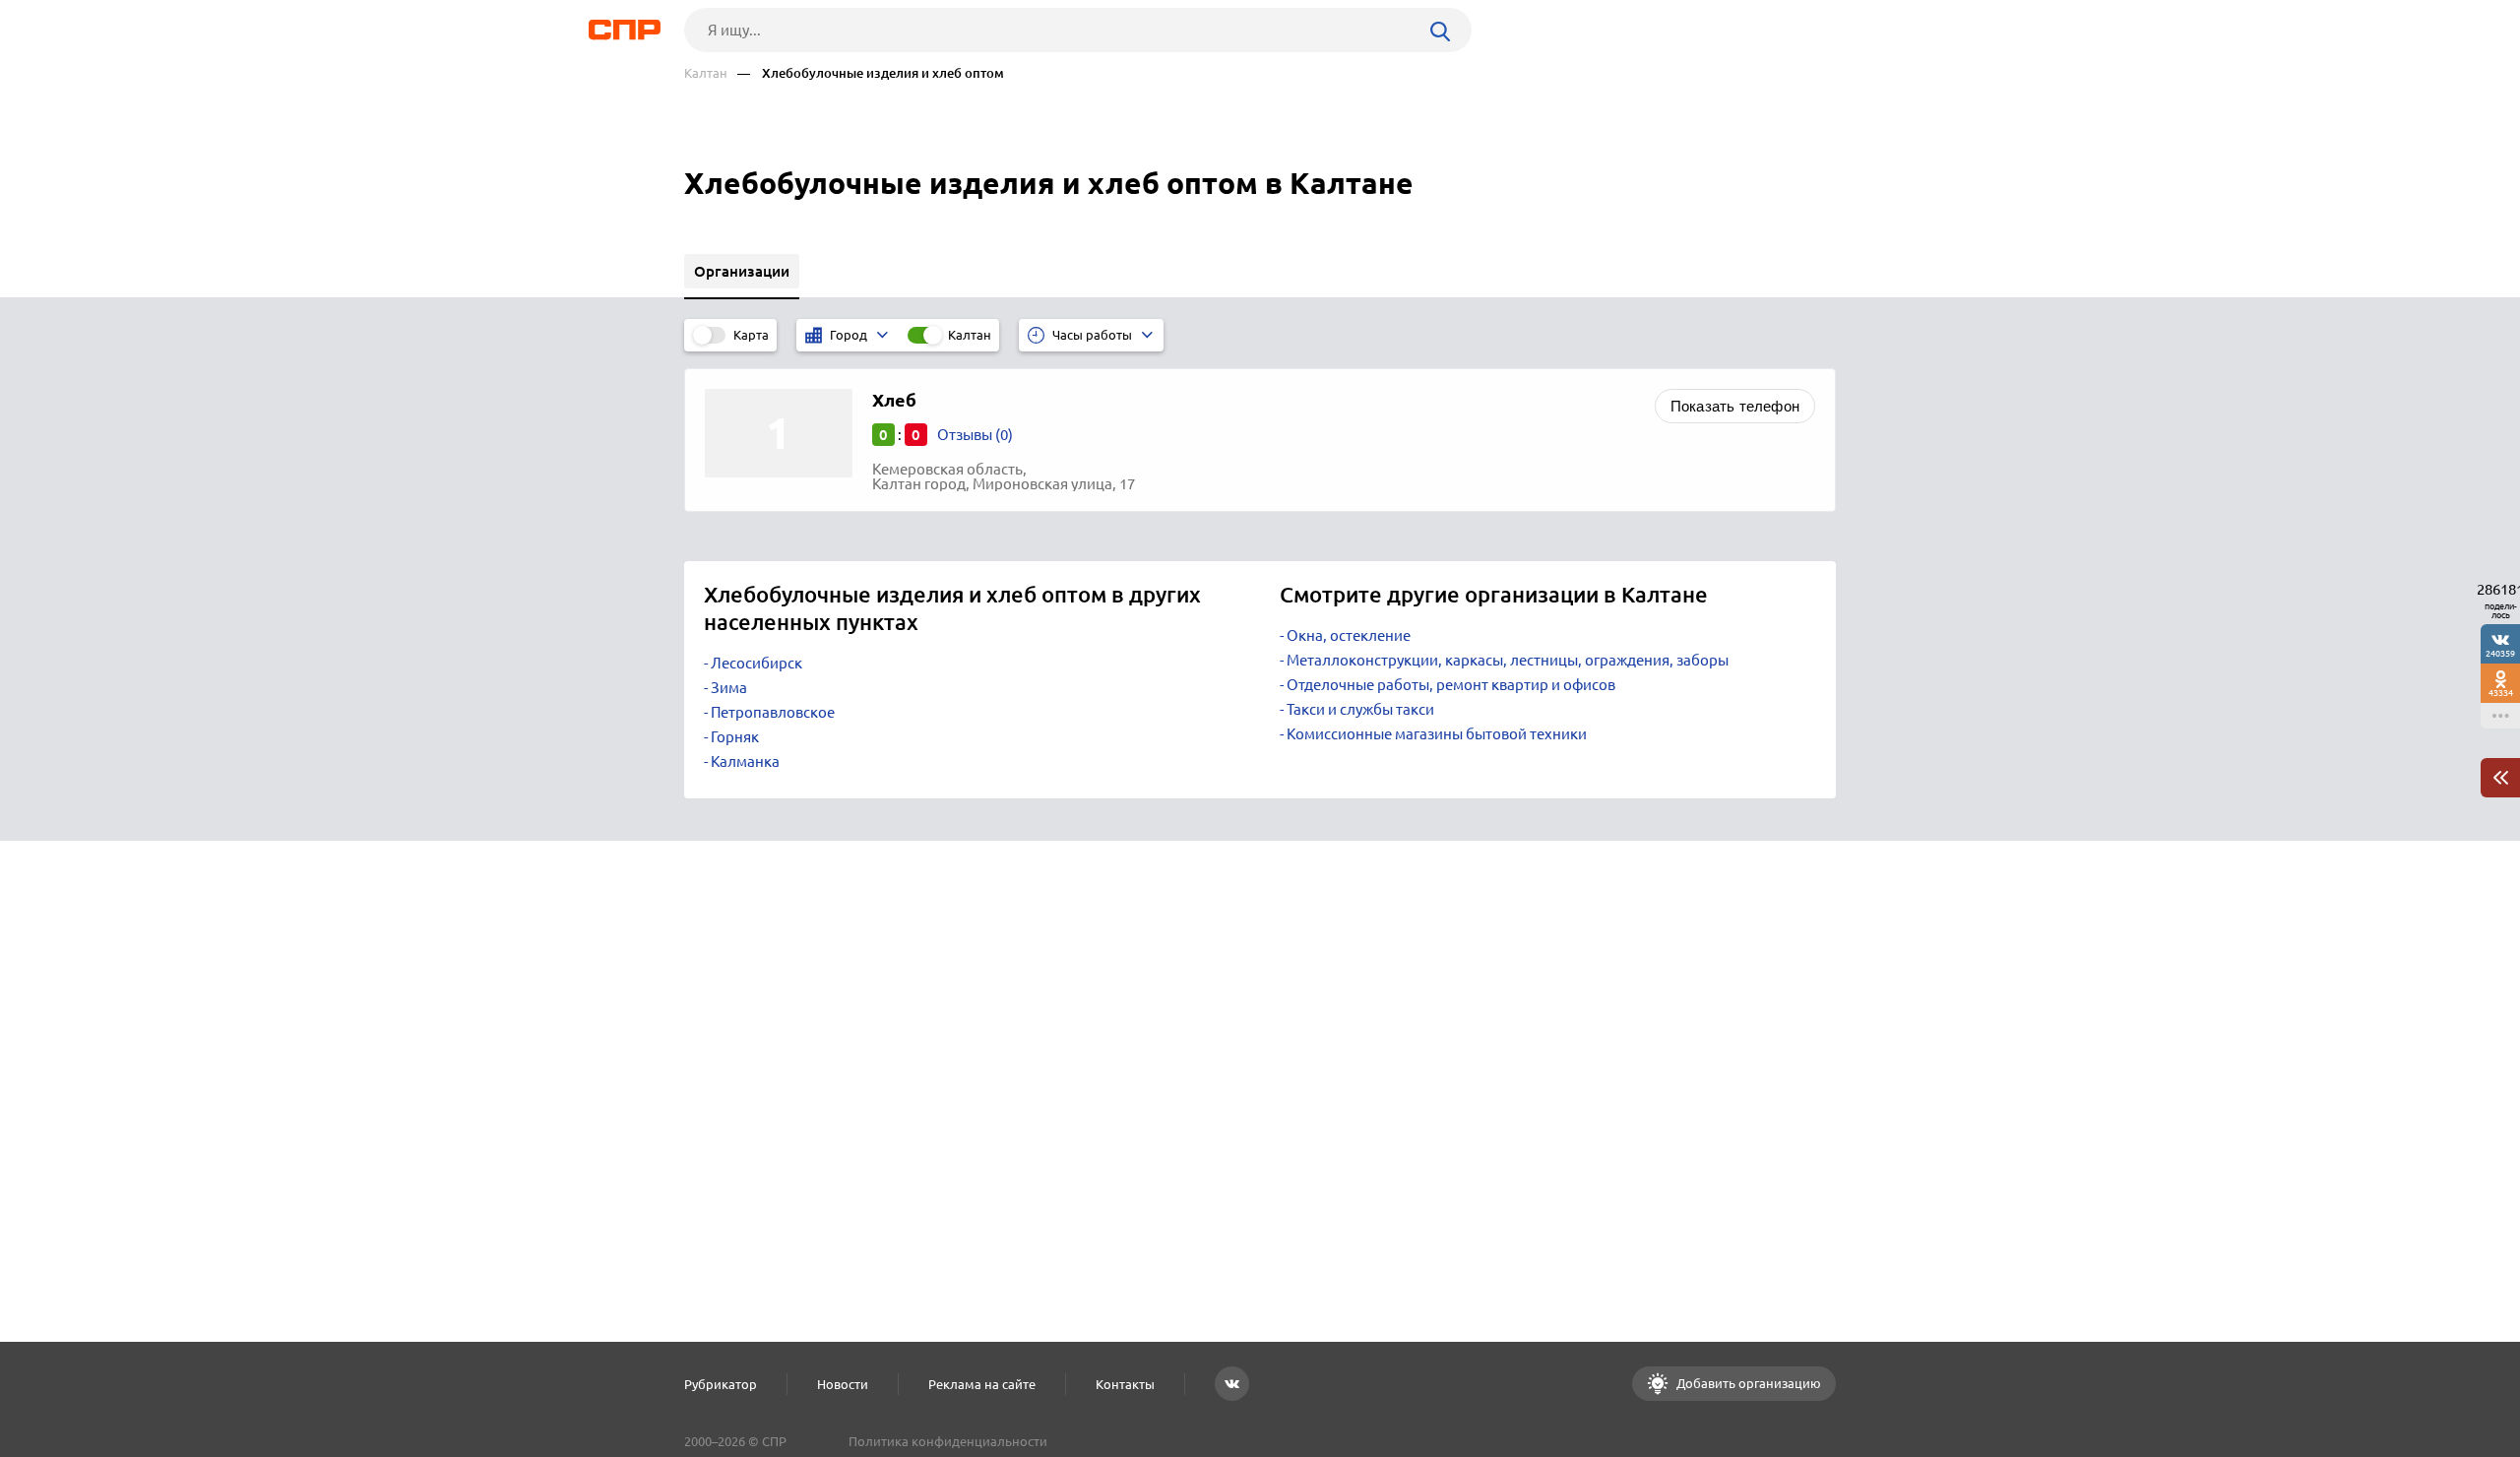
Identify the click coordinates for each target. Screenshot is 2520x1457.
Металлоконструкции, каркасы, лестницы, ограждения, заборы (1508, 660)
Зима (729, 688)
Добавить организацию (1747, 1383)
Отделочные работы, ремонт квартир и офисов (1451, 685)
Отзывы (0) (975, 435)
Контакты (1125, 1384)
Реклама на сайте (982, 1384)
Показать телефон (1735, 406)
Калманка (745, 761)
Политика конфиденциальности (948, 1441)
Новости (843, 1384)
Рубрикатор (721, 1384)
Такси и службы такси (1360, 709)
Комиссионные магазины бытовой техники (1437, 734)
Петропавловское (773, 712)
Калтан (706, 73)
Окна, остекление (1349, 635)
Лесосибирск (756, 663)
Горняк (735, 737)
